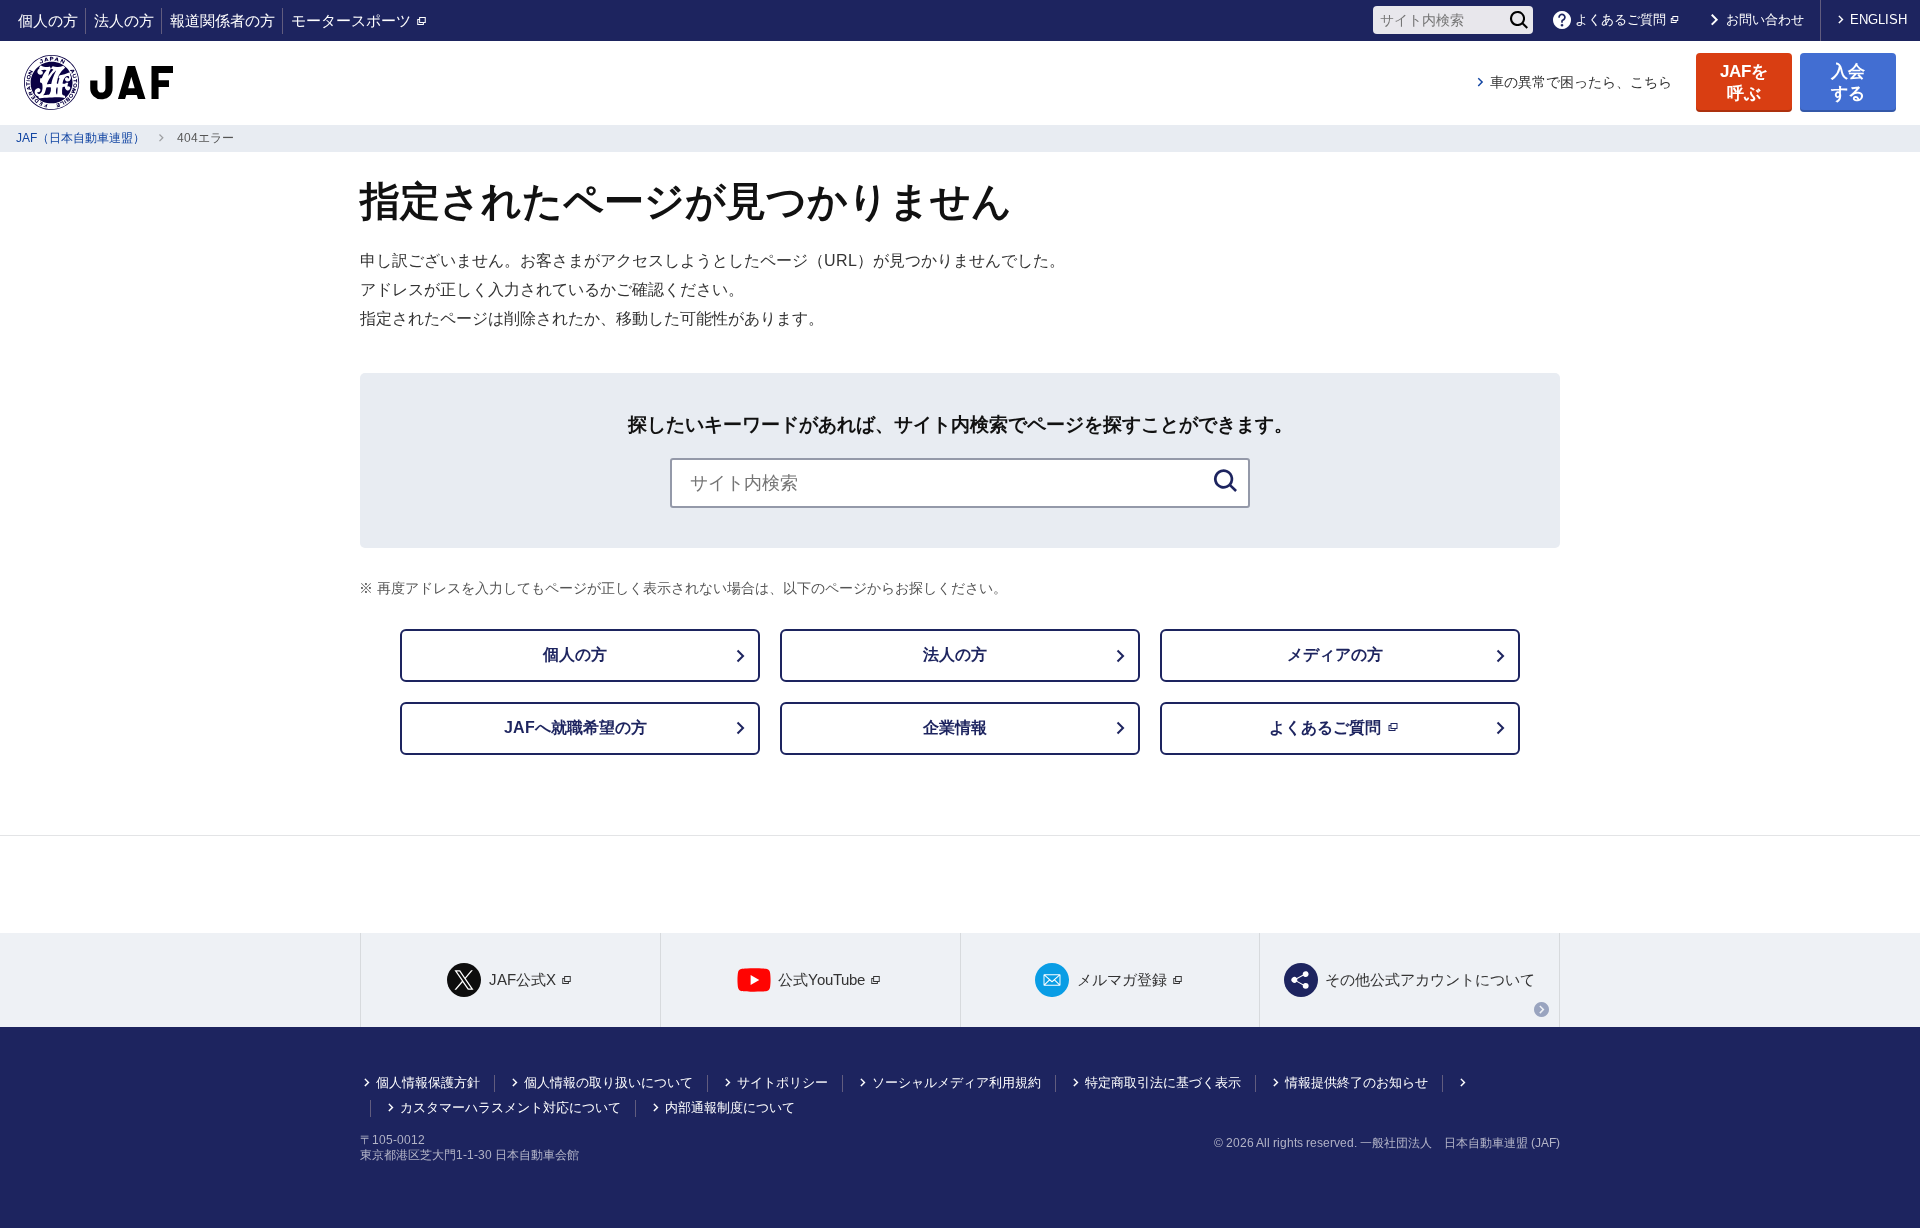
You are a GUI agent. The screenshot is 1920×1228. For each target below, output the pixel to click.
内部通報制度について (730, 1107)
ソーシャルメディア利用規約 (956, 1082)
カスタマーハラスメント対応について (510, 1107)
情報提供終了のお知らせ (1356, 1082)
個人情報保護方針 (428, 1082)
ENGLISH (1878, 19)
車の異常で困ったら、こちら (1581, 82)
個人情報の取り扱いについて (608, 1082)
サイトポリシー (782, 1082)
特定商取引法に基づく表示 (1163, 1082)
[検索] (1519, 20)
